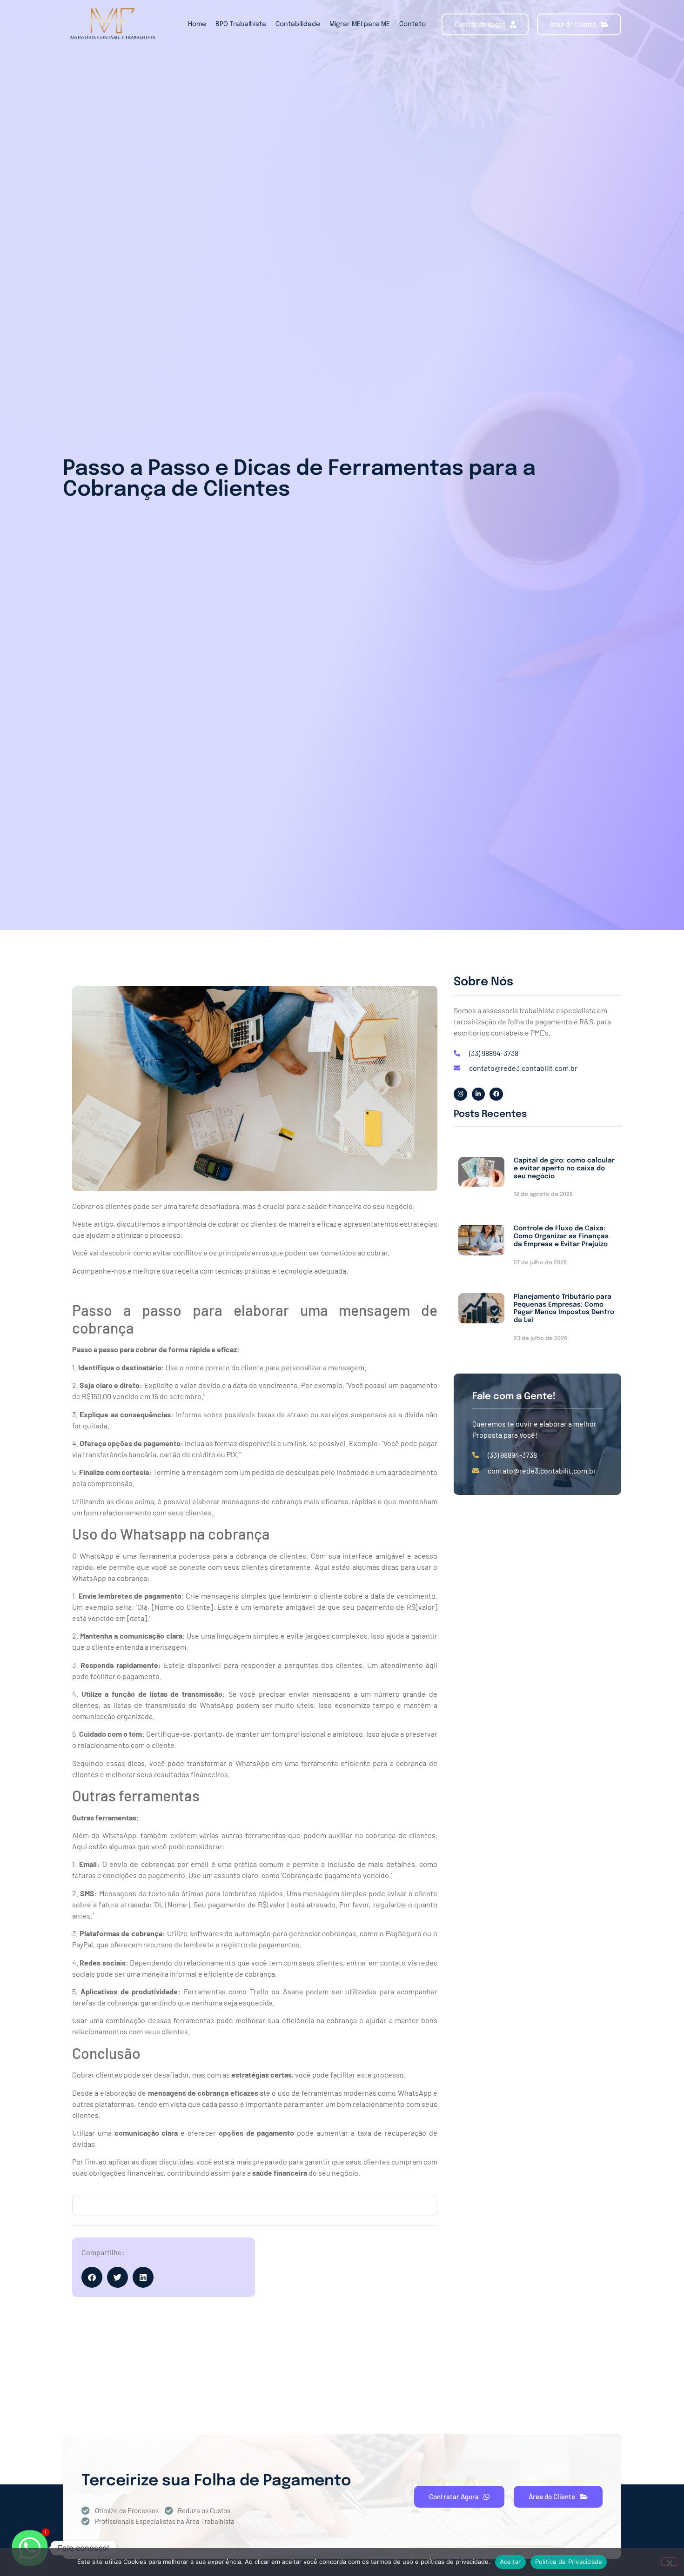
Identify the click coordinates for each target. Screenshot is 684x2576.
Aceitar (510, 2562)
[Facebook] (496, 1094)
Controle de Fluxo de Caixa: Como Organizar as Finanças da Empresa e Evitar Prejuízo (561, 1236)
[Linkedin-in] (479, 1094)
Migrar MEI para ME (360, 24)
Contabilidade (298, 24)
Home (197, 24)
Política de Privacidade (569, 2562)
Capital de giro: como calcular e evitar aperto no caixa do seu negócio (564, 1168)
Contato (412, 24)
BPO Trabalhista (241, 24)
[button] (92, 2277)
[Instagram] (460, 1094)
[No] (669, 2562)
